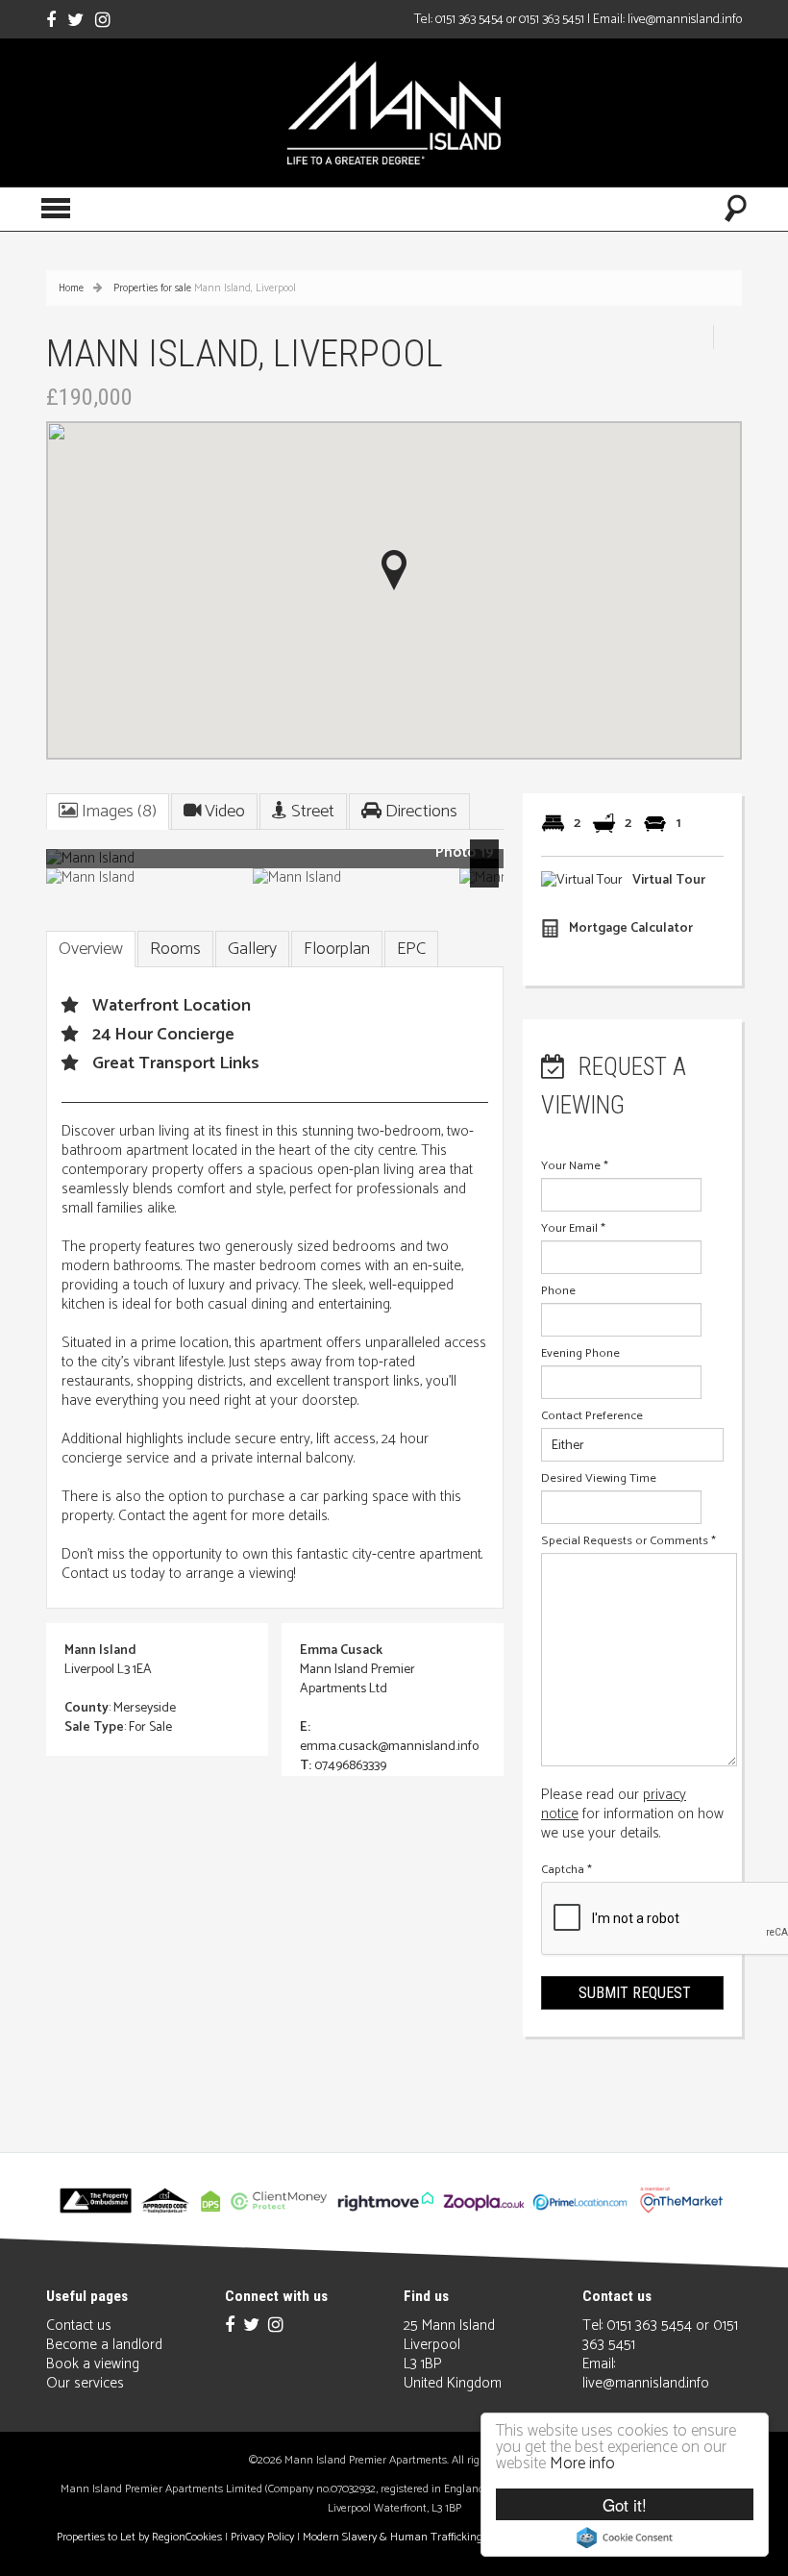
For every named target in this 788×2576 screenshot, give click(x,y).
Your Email (573, 1229)
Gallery (252, 949)
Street (311, 812)
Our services (85, 2383)
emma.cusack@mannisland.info (389, 1747)
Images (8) (117, 812)
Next (488, 866)
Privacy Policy (262, 2537)
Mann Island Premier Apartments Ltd (357, 1679)
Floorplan (337, 949)
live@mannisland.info (685, 19)
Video (223, 812)
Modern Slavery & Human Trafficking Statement (420, 2537)
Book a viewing (93, 2364)
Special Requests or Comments (628, 1541)
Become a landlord (104, 2345)
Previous (74, 866)
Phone (558, 1291)
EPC (411, 949)
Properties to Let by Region (121, 2537)
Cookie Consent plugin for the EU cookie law (625, 2538)
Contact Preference (592, 1416)
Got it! (625, 2504)
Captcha (566, 1870)
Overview (91, 949)
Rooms (175, 949)
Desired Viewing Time (599, 1479)
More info (582, 2463)
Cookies (204, 2537)
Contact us (79, 2326)
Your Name (575, 1166)
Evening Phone (580, 1354)
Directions (419, 812)
